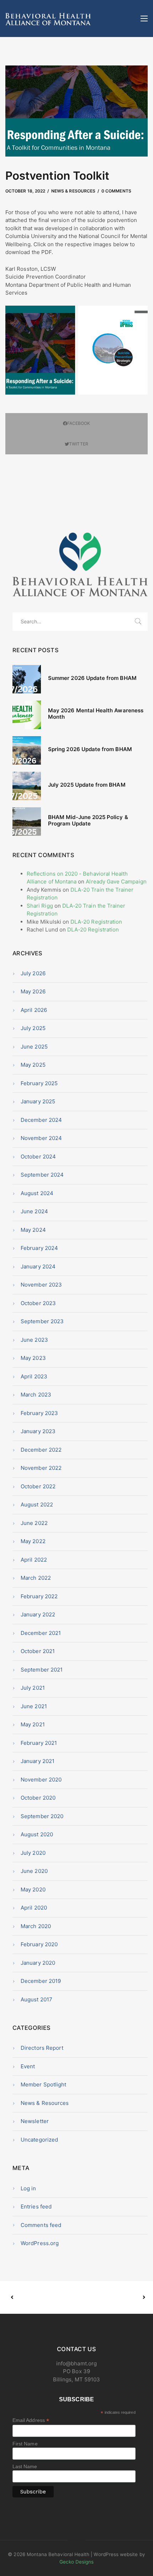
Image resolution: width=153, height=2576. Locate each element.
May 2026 (33, 991)
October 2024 (38, 1157)
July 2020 (33, 1853)
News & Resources (73, 191)
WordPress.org (40, 2243)
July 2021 (33, 1688)
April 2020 (34, 1908)
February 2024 (39, 1248)
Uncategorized (39, 2140)
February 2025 (39, 1083)
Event (28, 2066)
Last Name (25, 2466)
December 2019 (41, 1981)
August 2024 (37, 1193)
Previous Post (44, 2297)
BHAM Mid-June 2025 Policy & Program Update (88, 820)
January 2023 (38, 1431)
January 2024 (38, 1266)
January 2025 (38, 1101)
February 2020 (39, 1944)
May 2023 (33, 1358)
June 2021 (34, 1706)
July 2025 (33, 1028)
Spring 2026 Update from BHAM (90, 749)
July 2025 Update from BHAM (87, 785)
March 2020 (36, 1926)
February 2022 (39, 1596)
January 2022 (38, 1614)
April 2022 (34, 1560)
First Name (25, 2444)
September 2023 (42, 1321)
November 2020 (41, 1780)
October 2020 (38, 1798)
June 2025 (34, 1047)
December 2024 (41, 1120)
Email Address (31, 2420)
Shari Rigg (40, 906)
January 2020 (38, 1963)
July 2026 (33, 973)
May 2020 (33, 1889)
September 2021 (42, 1670)
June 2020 (34, 1871)
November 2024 (41, 1138)
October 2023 (38, 1303)
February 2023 (39, 1413)
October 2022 (38, 1486)
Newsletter (35, 2121)
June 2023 (34, 1340)
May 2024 (33, 1230)
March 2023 (36, 1395)
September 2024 (42, 1175)
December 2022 (41, 1450)
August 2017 (36, 1999)
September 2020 (42, 1816)
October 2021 (38, 1651)
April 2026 (34, 1010)
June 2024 (34, 1211)
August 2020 (37, 1834)
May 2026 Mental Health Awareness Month (96, 714)
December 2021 (41, 1633)
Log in (28, 2188)
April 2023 (34, 1376)
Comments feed (41, 2225)
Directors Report (42, 2048)
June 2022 (34, 1523)
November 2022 (41, 1468)
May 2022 (33, 1541)
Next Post (110, 2297)
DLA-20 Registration (96, 922)
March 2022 (36, 1578)
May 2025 (33, 1065)
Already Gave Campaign (116, 881)
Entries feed (36, 2207)
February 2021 (39, 1743)
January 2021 (38, 1761)
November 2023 (41, 1285)
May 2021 (33, 1724)
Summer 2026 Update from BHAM (92, 678)
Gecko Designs (77, 2562)
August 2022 (37, 1505)
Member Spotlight (43, 2084)
